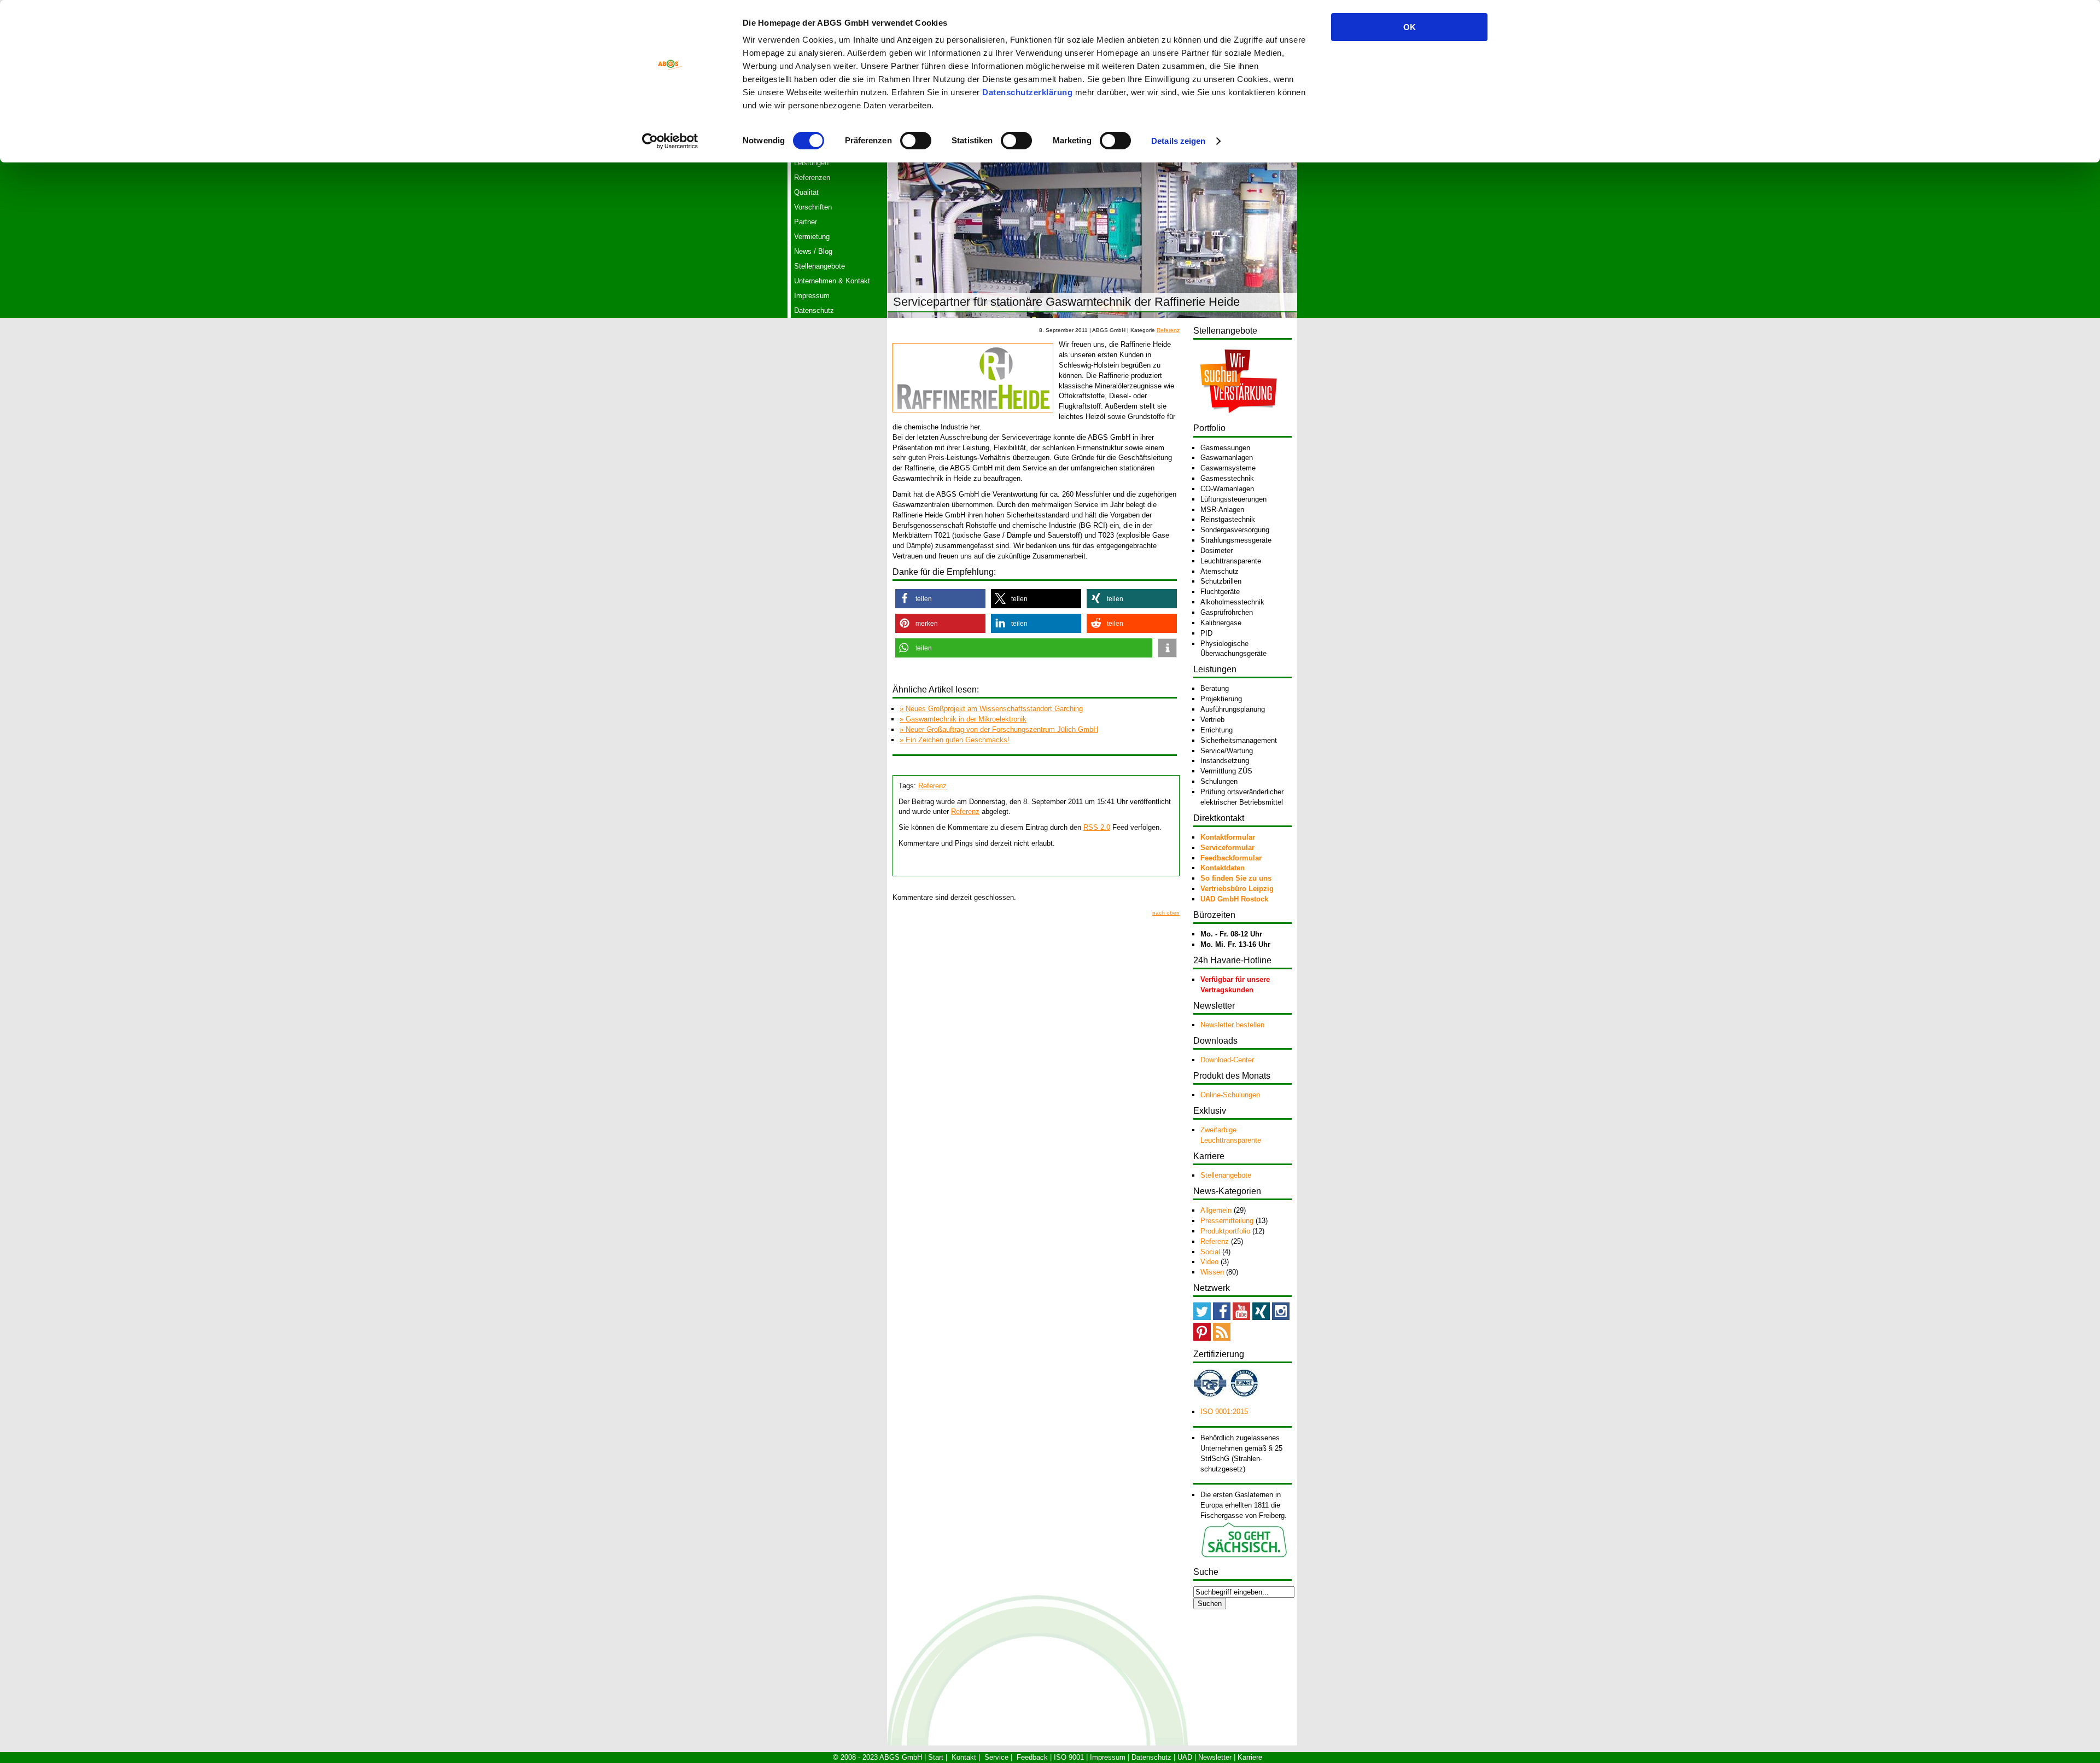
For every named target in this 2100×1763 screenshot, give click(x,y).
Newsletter (1215, 1757)
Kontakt (964, 1757)
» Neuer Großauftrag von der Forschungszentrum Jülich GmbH (999, 729)
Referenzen (812, 178)
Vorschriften (813, 207)
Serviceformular (1227, 848)
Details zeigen (1178, 141)
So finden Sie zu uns (1236, 878)
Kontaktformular (1228, 837)
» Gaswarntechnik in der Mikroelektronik (963, 719)
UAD (1185, 1757)
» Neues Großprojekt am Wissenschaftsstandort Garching (991, 709)
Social (1210, 1252)
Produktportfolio (1225, 1231)
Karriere (1250, 1757)
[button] (940, 599)
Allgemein (1216, 1210)
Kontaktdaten (1223, 868)
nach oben (1166, 913)
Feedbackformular (1231, 858)
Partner (806, 222)
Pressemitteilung (1227, 1221)
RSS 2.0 (1097, 827)
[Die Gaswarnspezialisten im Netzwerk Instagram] (1281, 1317)
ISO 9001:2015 (1224, 1412)
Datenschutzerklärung (1027, 92)
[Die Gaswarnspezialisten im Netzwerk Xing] (1261, 1317)
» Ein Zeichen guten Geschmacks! (955, 740)
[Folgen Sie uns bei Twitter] (1202, 1317)
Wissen (1212, 1272)
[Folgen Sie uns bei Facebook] (1222, 1317)
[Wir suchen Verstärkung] (1238, 420)
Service (996, 1757)
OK (1410, 27)
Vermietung (812, 237)
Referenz (1168, 330)
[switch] (916, 141)
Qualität (806, 192)
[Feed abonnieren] (1222, 1338)
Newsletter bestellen (1232, 1025)
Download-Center (1227, 1060)
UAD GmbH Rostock (1234, 899)
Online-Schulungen (1230, 1095)
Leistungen (811, 163)
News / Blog (813, 251)
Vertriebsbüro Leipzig (1237, 889)
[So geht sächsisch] (1244, 1556)
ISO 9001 (1069, 1757)
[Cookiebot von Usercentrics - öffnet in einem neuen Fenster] (670, 141)
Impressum (812, 296)
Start (936, 1757)
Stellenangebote (819, 266)
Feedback (1032, 1757)
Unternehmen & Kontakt (832, 281)
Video (1209, 1262)
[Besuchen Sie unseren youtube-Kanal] (1241, 1317)
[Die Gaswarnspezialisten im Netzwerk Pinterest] (1202, 1338)
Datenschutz (814, 310)
